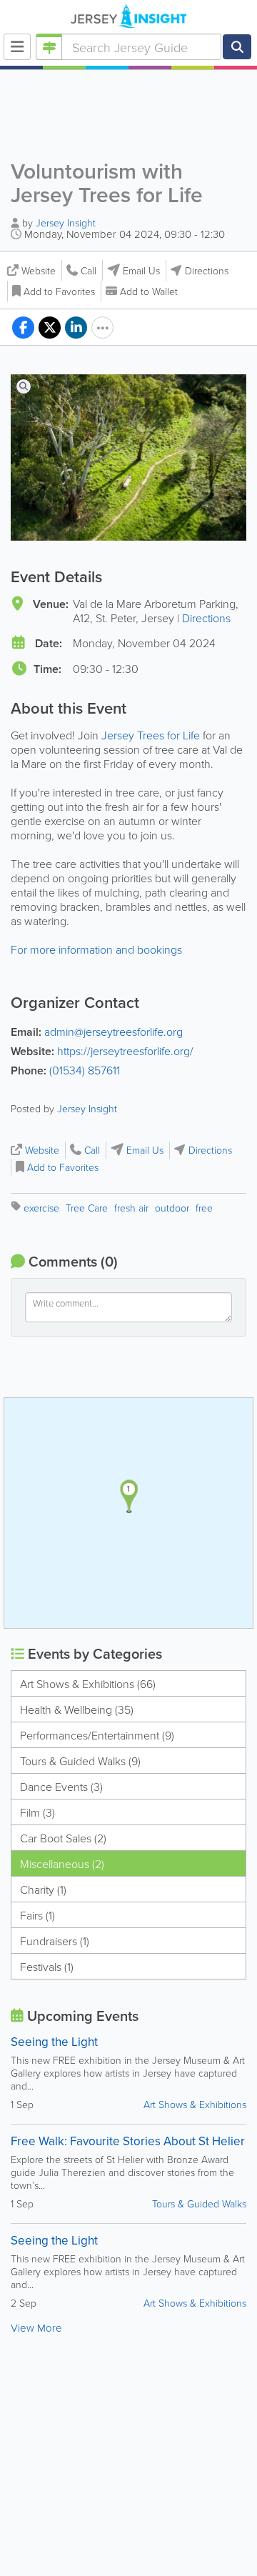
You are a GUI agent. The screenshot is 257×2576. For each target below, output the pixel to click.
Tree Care (87, 1208)
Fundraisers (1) (55, 1941)
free (204, 1208)
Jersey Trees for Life (151, 735)
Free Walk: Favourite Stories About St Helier (128, 2141)
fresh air (131, 1208)
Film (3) (37, 1812)
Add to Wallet (149, 291)
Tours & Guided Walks (199, 2203)
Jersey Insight (66, 223)
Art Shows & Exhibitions (195, 2104)
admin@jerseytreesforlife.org (114, 1032)
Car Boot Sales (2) (63, 1838)
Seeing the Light (54, 2042)
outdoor (172, 1208)
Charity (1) (43, 1889)
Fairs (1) (37, 1915)
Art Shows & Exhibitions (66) (88, 1684)
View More (36, 2328)
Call (89, 270)
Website (39, 270)
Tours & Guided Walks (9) (80, 1761)
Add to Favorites (59, 291)
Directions (207, 270)
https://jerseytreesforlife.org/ (125, 1051)
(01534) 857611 (85, 1070)
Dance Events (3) (61, 1787)
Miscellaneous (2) (62, 1864)
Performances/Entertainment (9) (97, 1735)
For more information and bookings (96, 949)
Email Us (141, 270)
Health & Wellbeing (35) (77, 1709)
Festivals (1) (47, 1967)
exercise (41, 1208)
